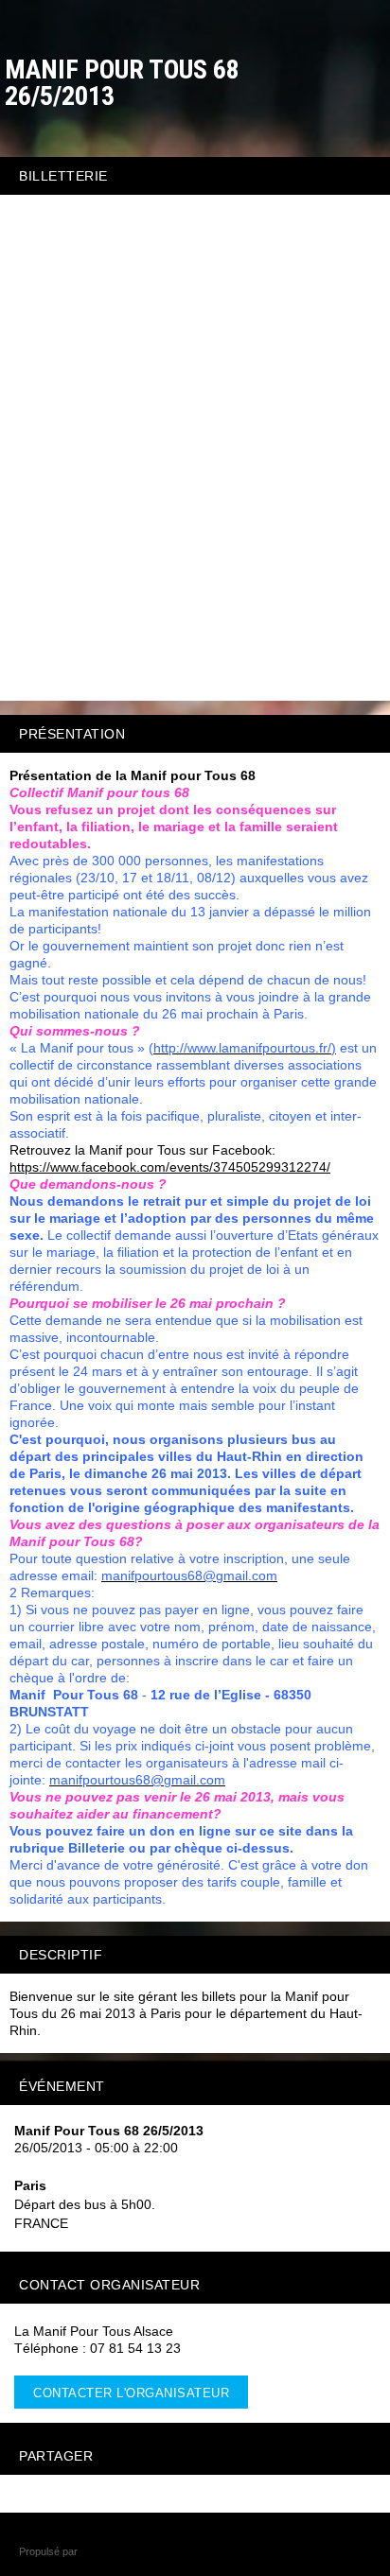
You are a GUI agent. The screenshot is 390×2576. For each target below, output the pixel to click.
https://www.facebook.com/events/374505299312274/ (170, 1167)
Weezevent (106, 2551)
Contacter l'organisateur (131, 2393)
